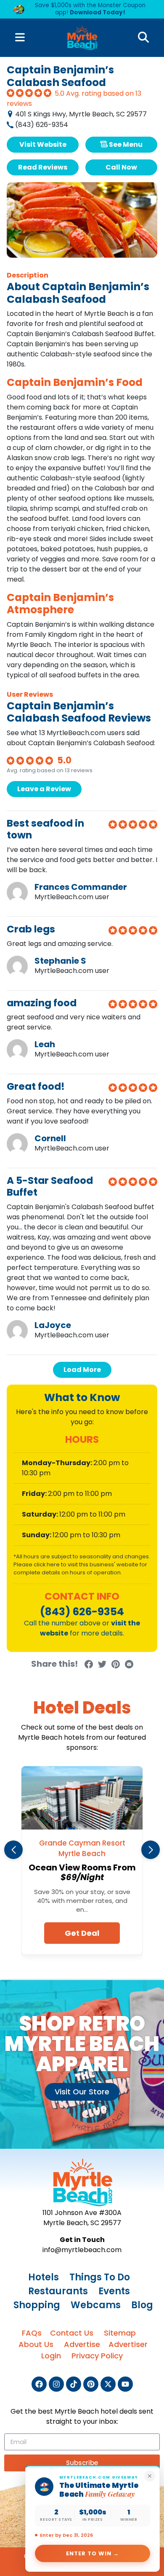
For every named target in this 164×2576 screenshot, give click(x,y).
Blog (142, 2305)
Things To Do (100, 2277)
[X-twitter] (108, 2384)
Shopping (37, 2305)
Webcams (96, 2305)
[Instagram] (56, 2384)
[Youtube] (125, 2384)
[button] (13, 1850)
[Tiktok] (74, 2384)
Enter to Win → (93, 2553)
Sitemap (120, 2333)
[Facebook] (39, 2384)
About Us (36, 2344)
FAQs (32, 2333)
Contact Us (72, 2333)
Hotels (44, 2277)
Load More (82, 1370)
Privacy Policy (97, 2356)
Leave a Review (44, 789)
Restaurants (58, 2291)
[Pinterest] (91, 2384)
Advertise (82, 2344)
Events (114, 2291)
